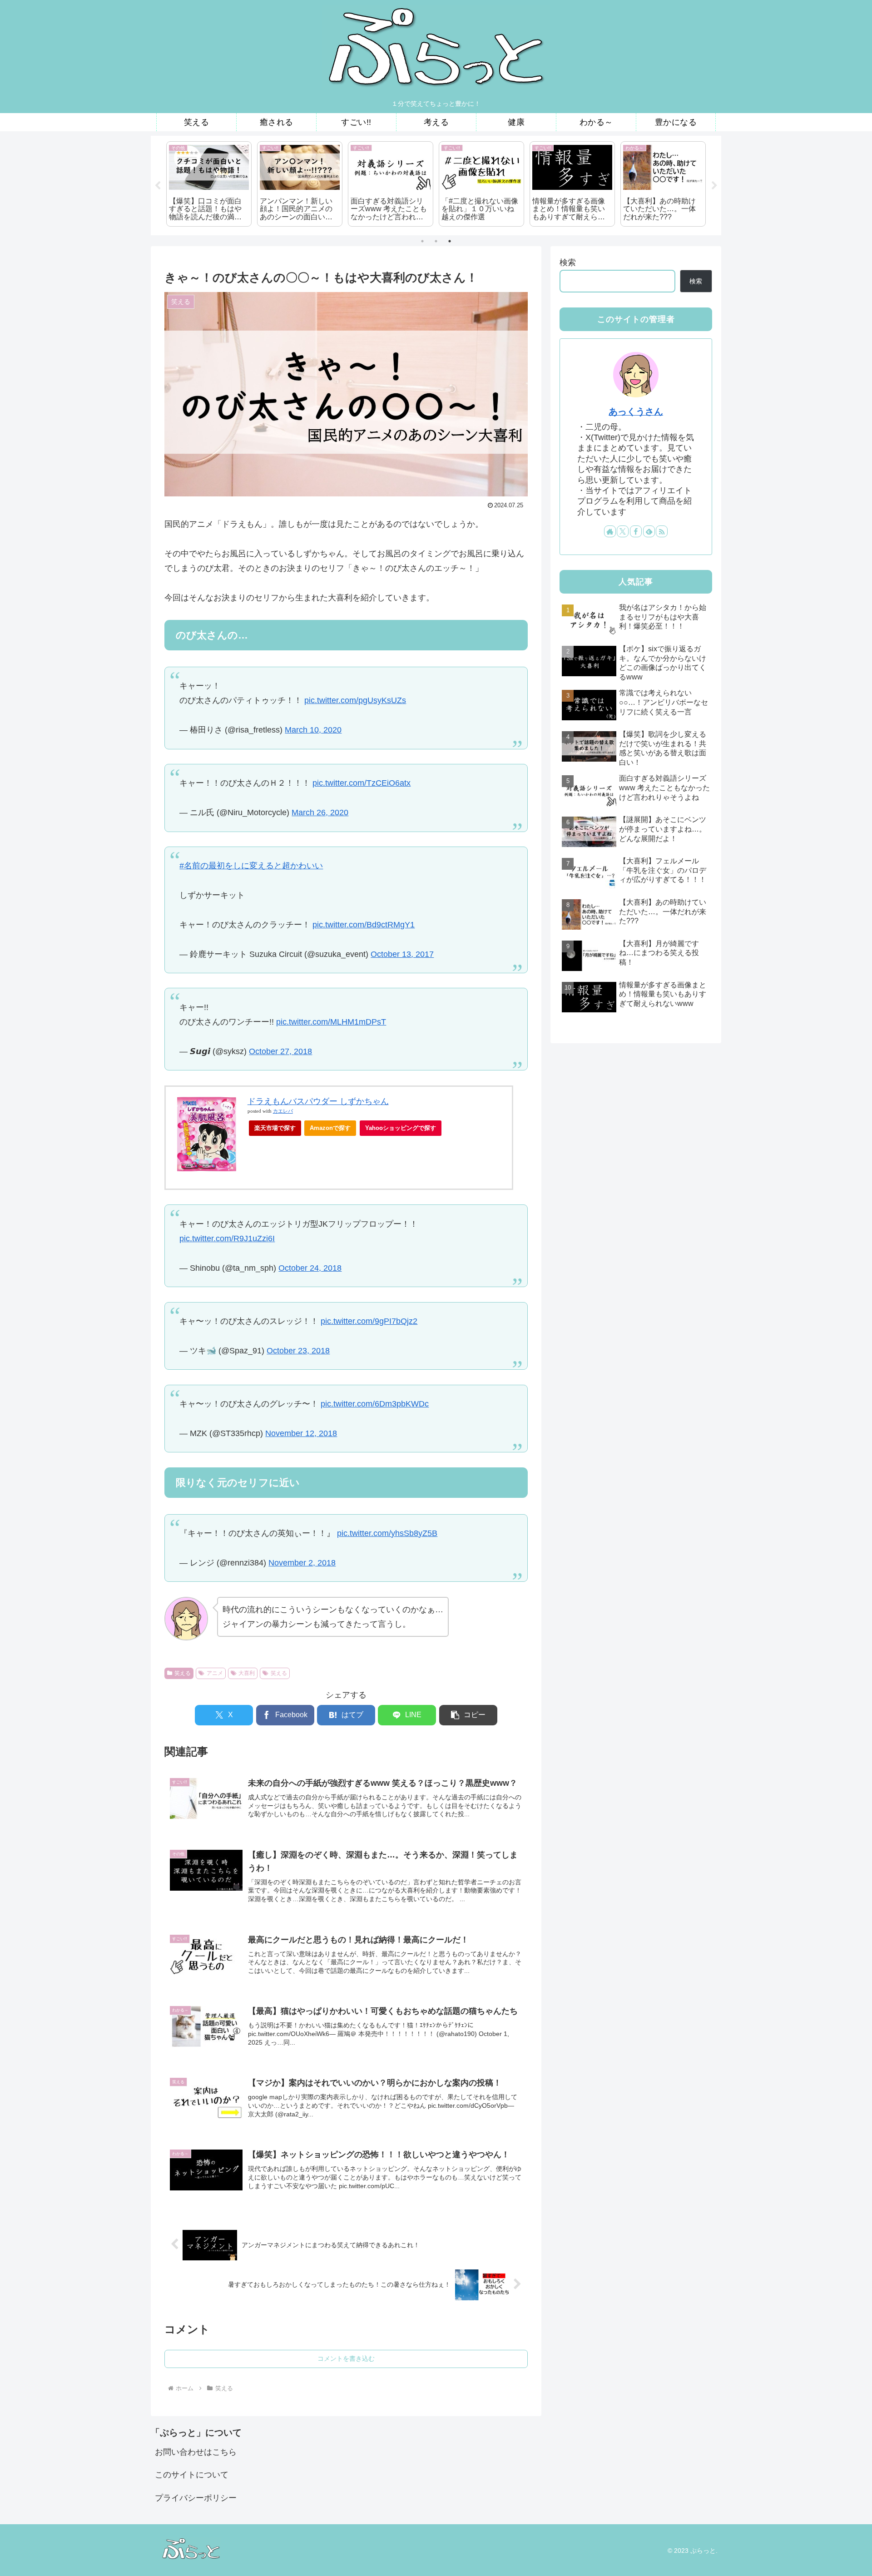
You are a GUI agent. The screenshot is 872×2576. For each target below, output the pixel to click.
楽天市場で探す (275, 1128)
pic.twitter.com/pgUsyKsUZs (355, 700)
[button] (468, 1715)
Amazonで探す (330, 1128)
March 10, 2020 (313, 730)
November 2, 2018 (302, 1563)
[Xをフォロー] (623, 531)
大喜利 (247, 1673)
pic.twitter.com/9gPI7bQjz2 (369, 1321)
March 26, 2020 (320, 812)
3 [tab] (450, 241)
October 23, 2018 (298, 1351)
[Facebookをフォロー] (636, 531)
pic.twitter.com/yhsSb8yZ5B (387, 1533)
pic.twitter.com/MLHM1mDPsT (331, 1022)
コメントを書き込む (346, 2358)
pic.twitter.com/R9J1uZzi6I (227, 1238)
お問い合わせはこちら (196, 2452)
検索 (568, 263)
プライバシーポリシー (196, 2498)
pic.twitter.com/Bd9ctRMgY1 (364, 925)
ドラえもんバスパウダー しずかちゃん (318, 1101)
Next (714, 186)
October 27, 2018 (280, 1051)
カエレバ (283, 1111)
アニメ (215, 1673)
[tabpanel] (209, 184)
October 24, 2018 (310, 1268)
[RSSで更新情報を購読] (662, 531)
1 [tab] (422, 241)
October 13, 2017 (402, 954)
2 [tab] (436, 241)
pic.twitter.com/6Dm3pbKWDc (375, 1404)
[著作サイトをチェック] (610, 531)
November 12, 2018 (301, 1433)
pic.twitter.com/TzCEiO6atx (362, 783)
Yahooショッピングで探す (401, 1128)
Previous (158, 186)
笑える (183, 1673)
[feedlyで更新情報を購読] (649, 531)
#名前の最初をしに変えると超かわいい (251, 866)
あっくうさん (636, 411)
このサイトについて (192, 2475)
